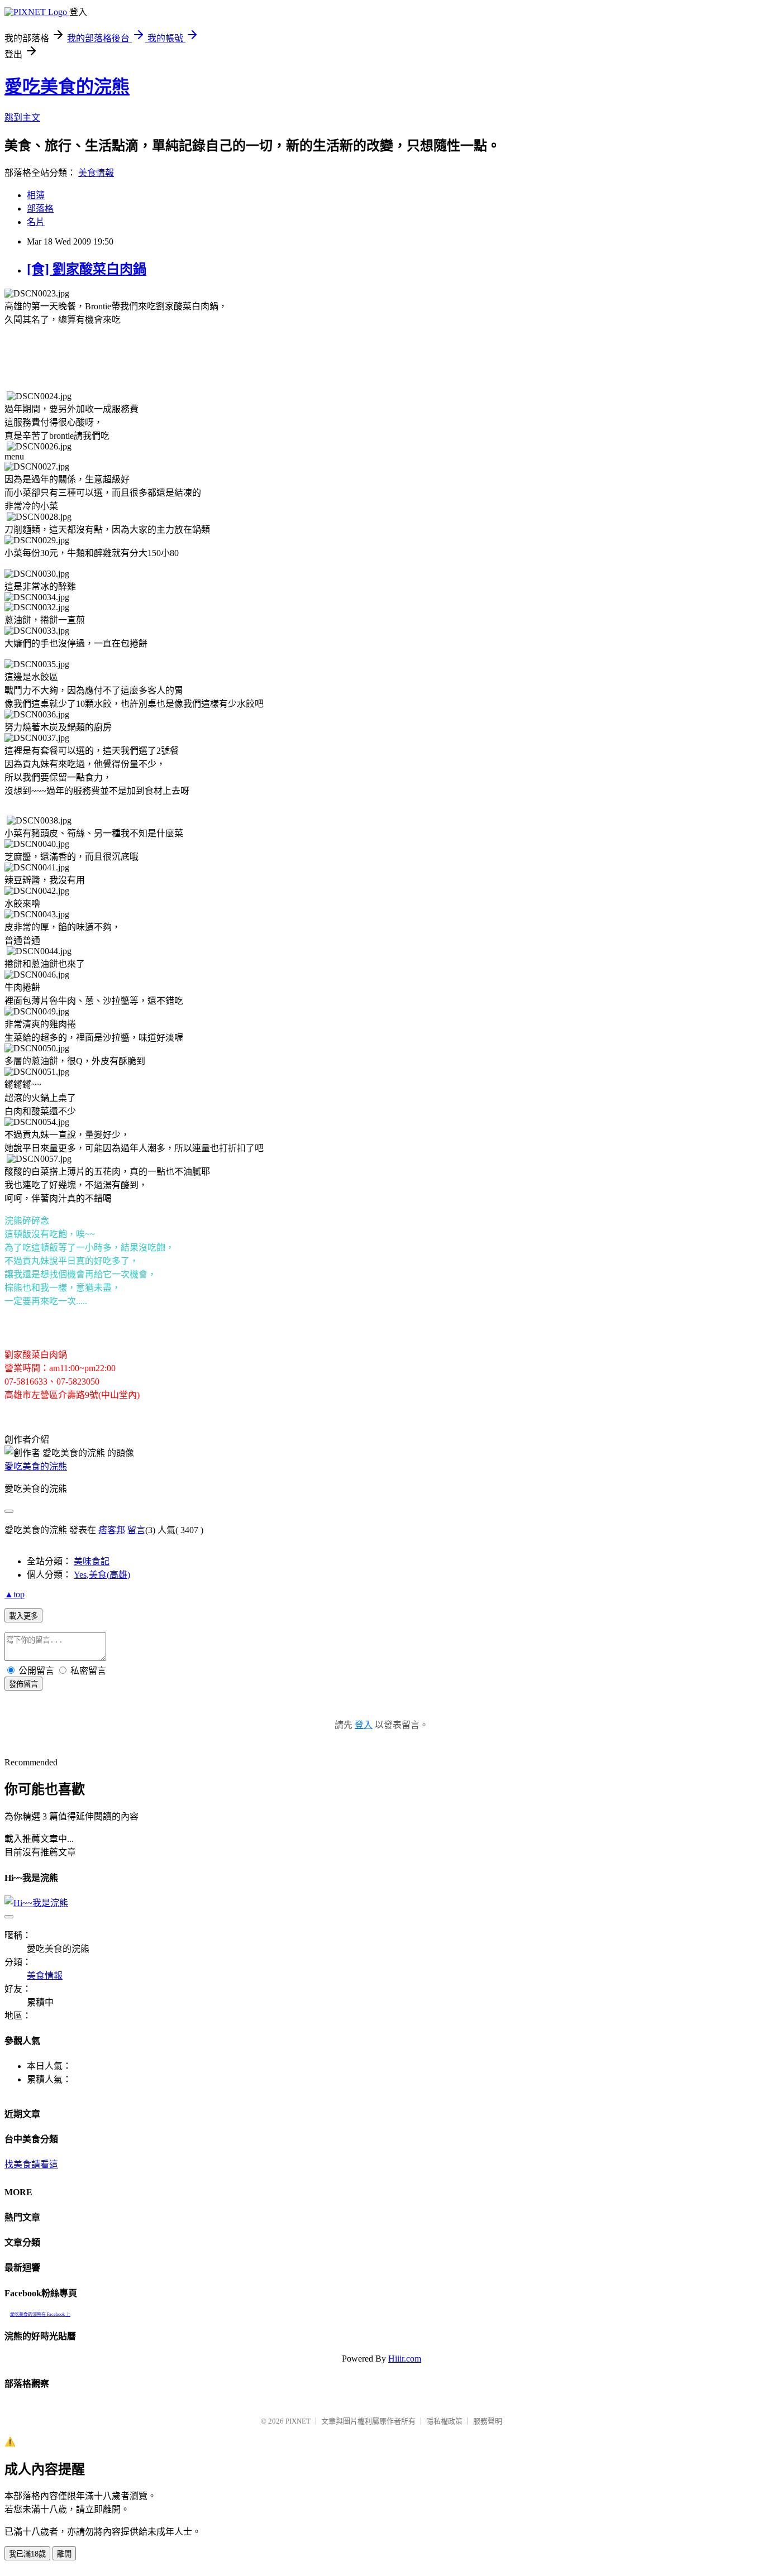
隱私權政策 (444, 2421)
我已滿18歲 (27, 2554)
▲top (15, 1594)
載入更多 (23, 1616)
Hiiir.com (405, 2359)
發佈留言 (23, 1684)
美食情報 (96, 173)
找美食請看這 (31, 2164)
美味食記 (92, 1561)
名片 (36, 222)
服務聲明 (488, 2421)
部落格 (40, 209)
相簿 (36, 195)
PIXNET (298, 2421)
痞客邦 (112, 1530)
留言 (136, 1530)
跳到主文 (22, 118)
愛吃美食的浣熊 (67, 87)
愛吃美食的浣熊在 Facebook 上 (40, 2314)
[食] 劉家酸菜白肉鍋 (87, 269)
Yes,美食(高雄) (102, 1575)
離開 (64, 2554)
